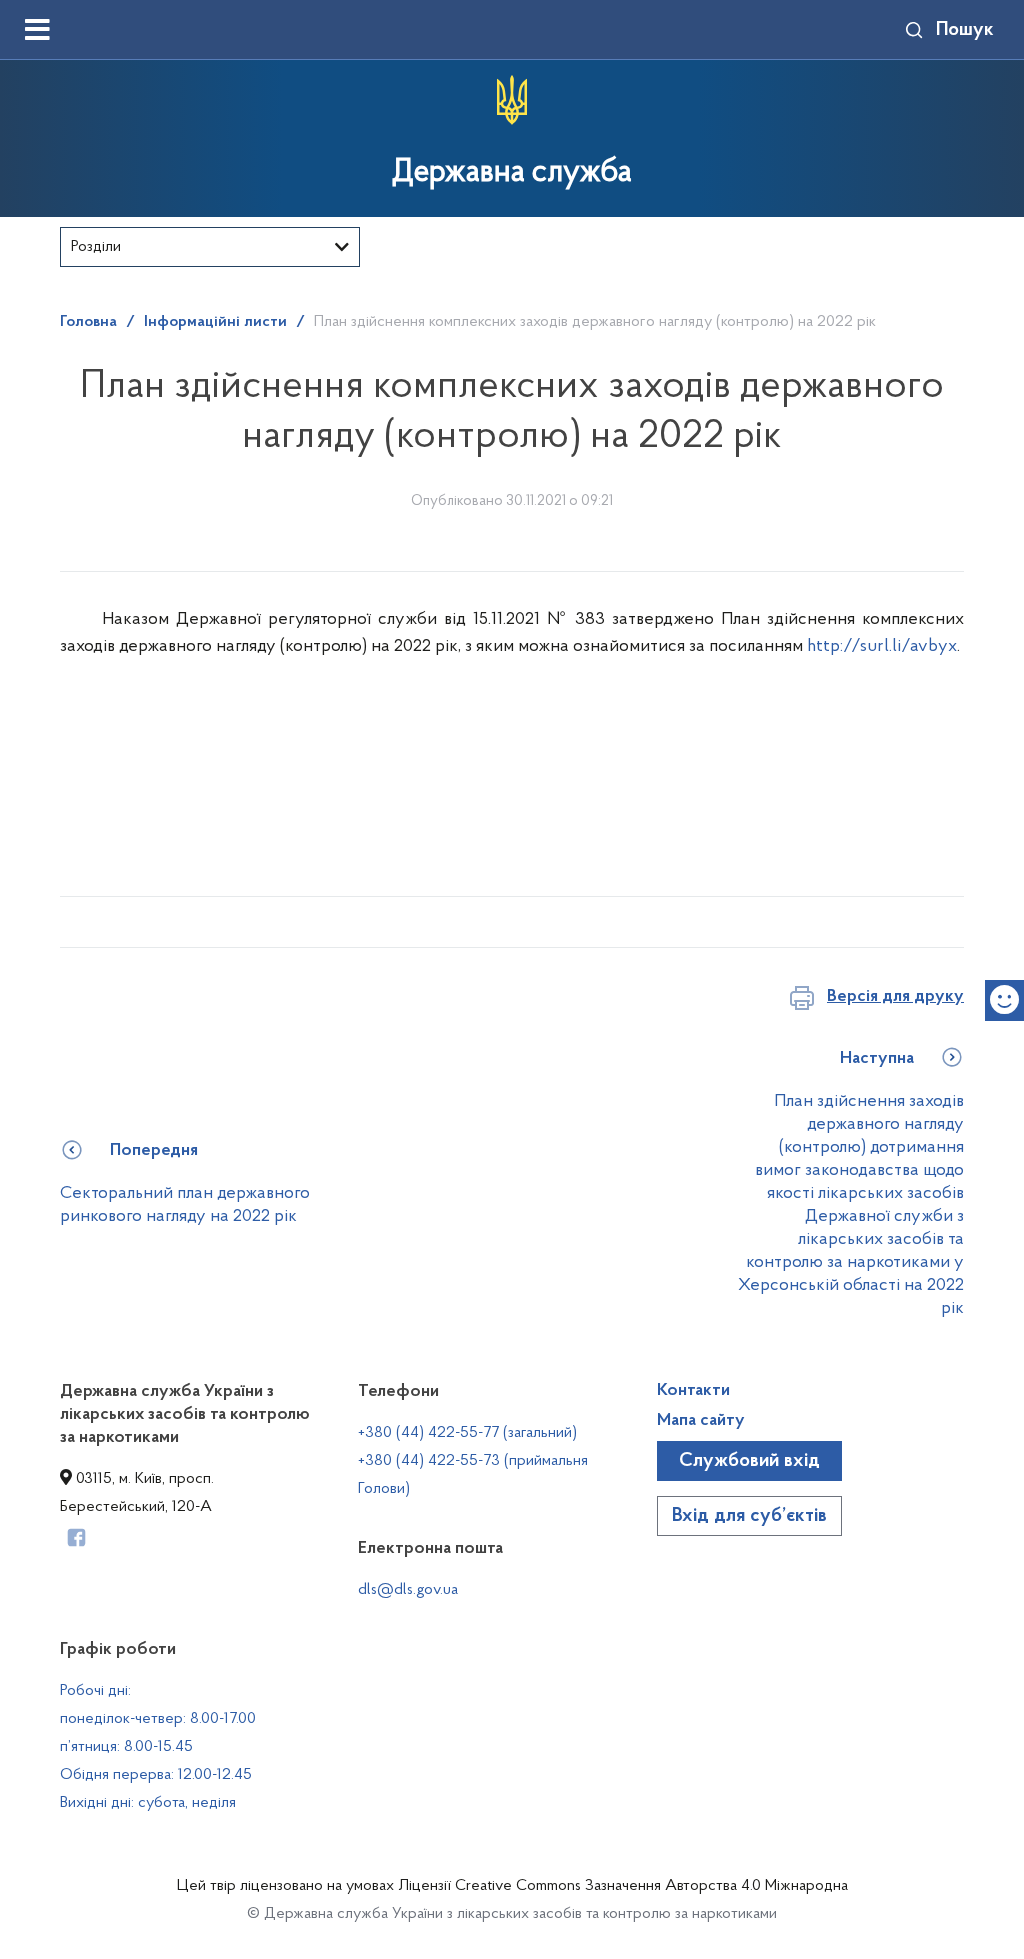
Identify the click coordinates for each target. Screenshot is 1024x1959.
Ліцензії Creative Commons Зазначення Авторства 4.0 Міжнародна (623, 1886)
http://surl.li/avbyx (882, 647)
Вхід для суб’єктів (749, 1516)
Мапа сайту (701, 1421)
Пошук (965, 30)
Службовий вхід (749, 1461)
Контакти (693, 1391)
